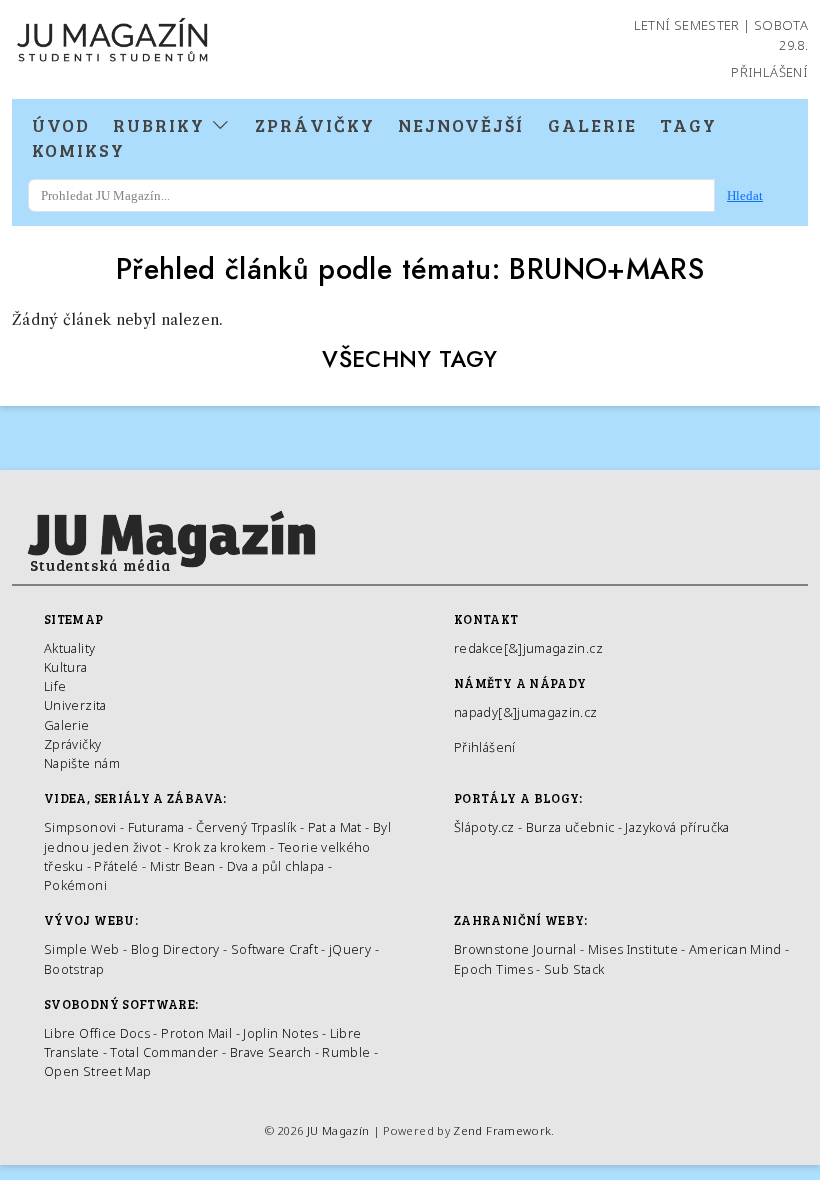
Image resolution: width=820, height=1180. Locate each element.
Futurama (156, 827)
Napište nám (82, 763)
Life (55, 686)
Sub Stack (574, 969)
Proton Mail (196, 1033)
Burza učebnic (570, 827)
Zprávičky (315, 125)
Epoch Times (493, 969)
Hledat (745, 195)
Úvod (61, 125)
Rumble (346, 1052)
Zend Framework (502, 1130)
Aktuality (69, 648)
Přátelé (116, 866)
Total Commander (164, 1052)
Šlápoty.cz (484, 827)
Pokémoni (75, 885)
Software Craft (274, 949)
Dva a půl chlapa (276, 866)
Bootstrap (74, 969)
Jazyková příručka (677, 827)
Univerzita (75, 705)
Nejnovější (461, 125)
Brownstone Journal (515, 949)
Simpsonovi (80, 827)
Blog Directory (175, 949)
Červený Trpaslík (246, 827)
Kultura (66, 667)
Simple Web (82, 949)
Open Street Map (97, 1071)
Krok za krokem (220, 847)
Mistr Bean (183, 866)
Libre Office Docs (97, 1033)
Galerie (592, 125)
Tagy (688, 125)
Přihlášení (769, 72)
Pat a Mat (335, 827)
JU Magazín (338, 1130)
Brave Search (272, 1052)
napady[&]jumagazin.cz (526, 712)
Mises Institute (633, 949)
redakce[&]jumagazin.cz (528, 648)
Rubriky (162, 125)
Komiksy (78, 150)
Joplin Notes (280, 1033)
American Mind (735, 949)
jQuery (350, 949)
